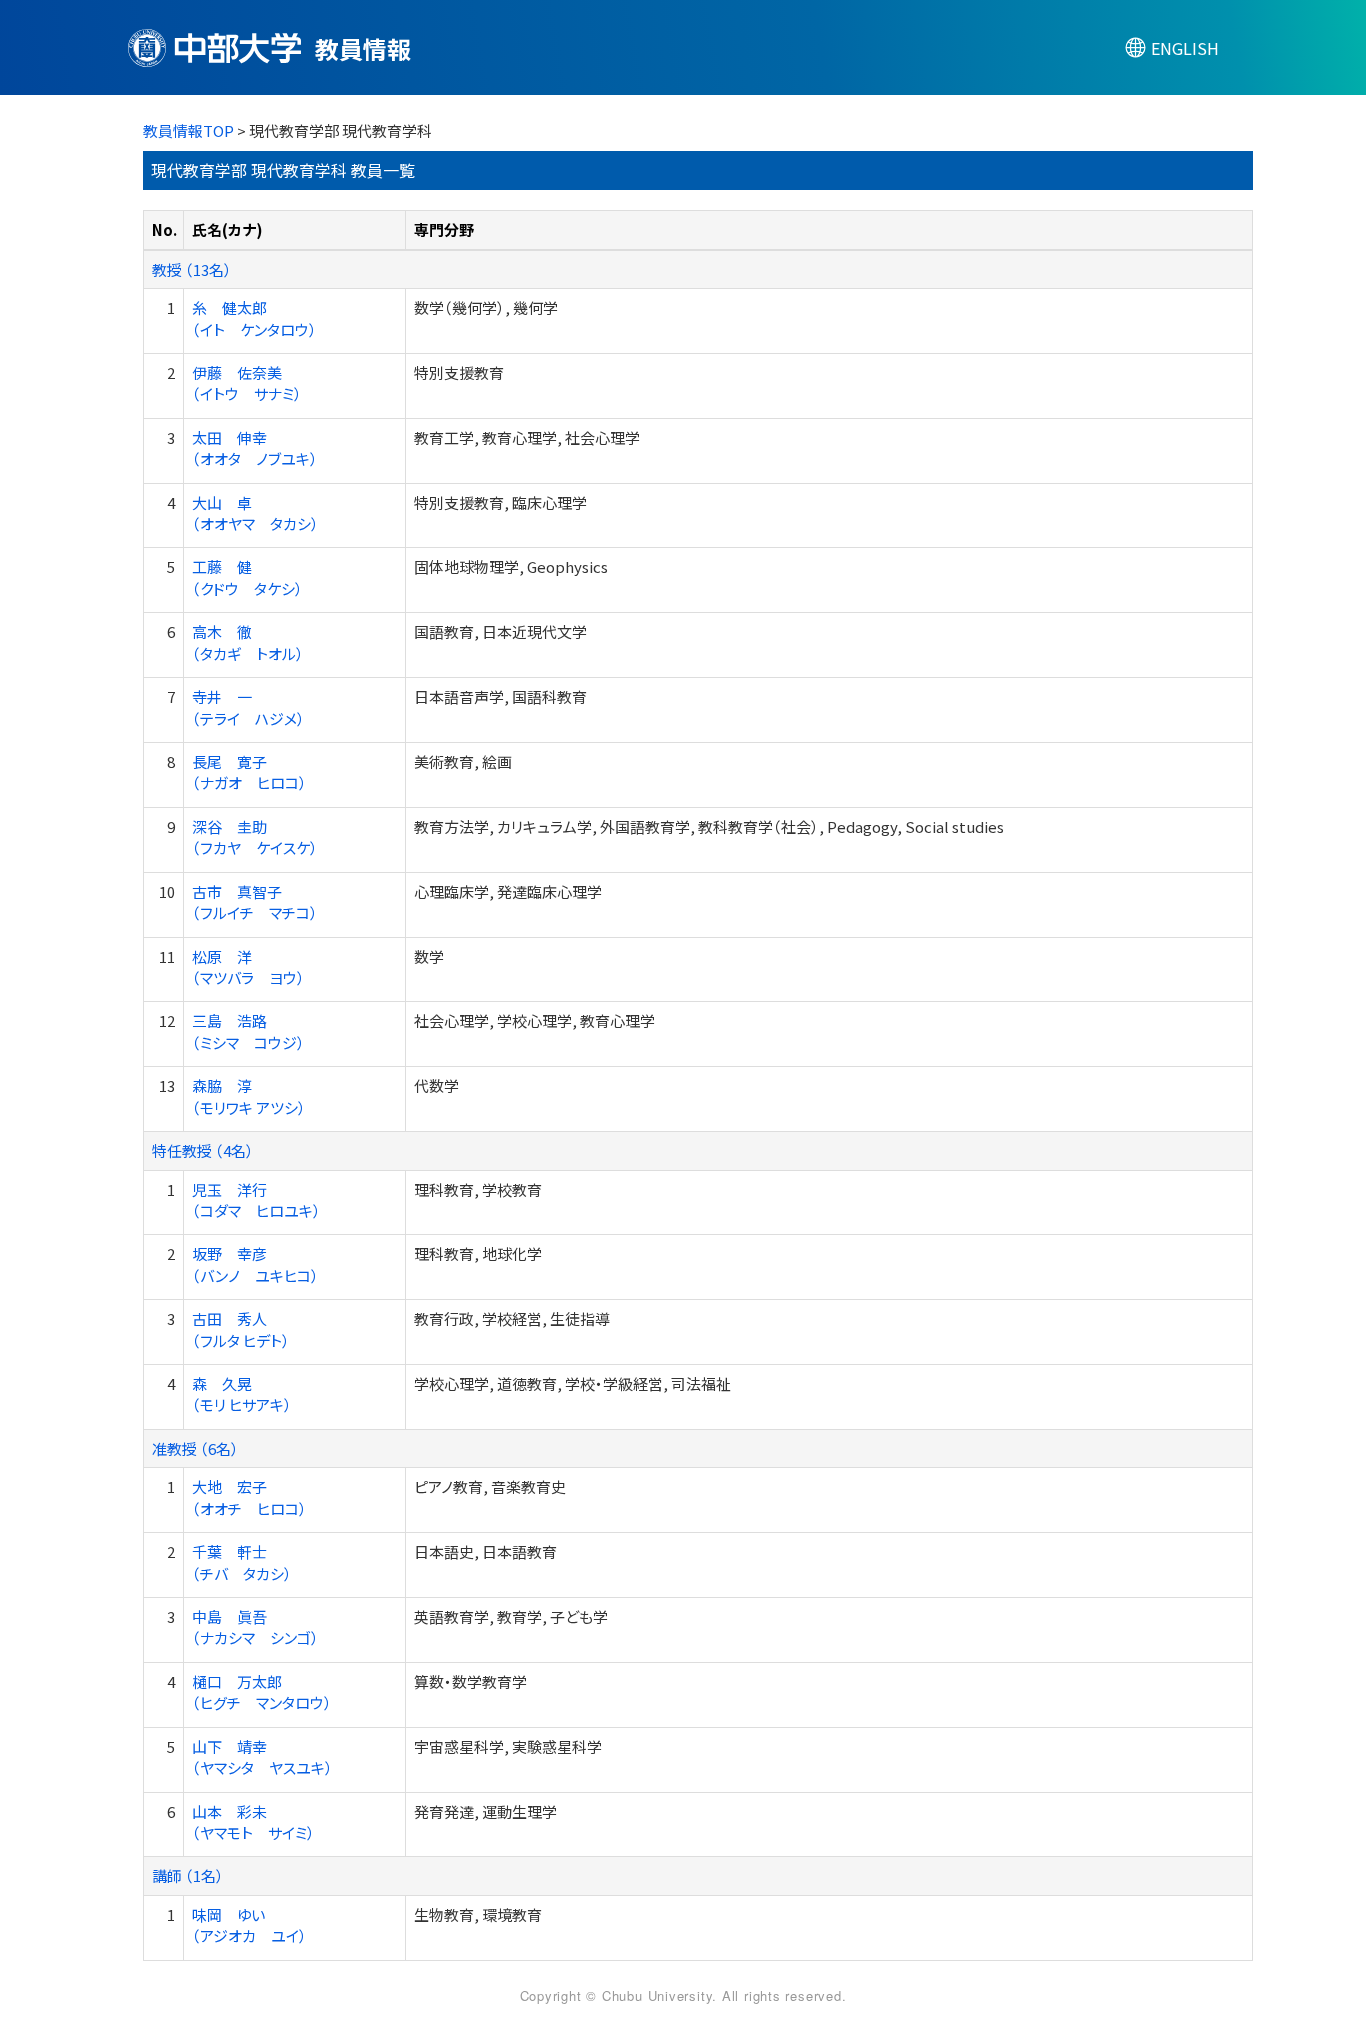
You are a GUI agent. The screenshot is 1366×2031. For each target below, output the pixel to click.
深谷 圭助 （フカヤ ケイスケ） (255, 837)
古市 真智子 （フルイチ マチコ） (255, 902)
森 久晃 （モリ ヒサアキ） (242, 1394)
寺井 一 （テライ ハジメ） (248, 707)
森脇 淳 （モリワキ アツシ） (249, 1096)
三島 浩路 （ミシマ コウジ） (248, 1031)
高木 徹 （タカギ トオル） (248, 642)
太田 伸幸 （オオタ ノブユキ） (255, 448)
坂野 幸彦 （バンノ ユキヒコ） (255, 1264)
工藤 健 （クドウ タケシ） (247, 577)
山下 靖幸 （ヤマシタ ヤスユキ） (262, 1757)
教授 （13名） (192, 269)
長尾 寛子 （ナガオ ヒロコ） (249, 772)
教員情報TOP (188, 130)
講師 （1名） (188, 1875)
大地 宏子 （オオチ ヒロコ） (249, 1497)
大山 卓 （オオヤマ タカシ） (255, 513)
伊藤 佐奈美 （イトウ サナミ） (247, 383)
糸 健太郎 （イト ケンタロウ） (254, 318)
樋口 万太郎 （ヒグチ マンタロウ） (262, 1692)
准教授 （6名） (195, 1448)
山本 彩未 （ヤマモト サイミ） (253, 1822)
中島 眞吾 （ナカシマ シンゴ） (255, 1627)
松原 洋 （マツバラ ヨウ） (248, 967)
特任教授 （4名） (203, 1150)
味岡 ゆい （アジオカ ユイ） (249, 1925)
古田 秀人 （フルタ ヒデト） (241, 1329)
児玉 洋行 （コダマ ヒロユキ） (256, 1200)
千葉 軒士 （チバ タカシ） (242, 1562)
